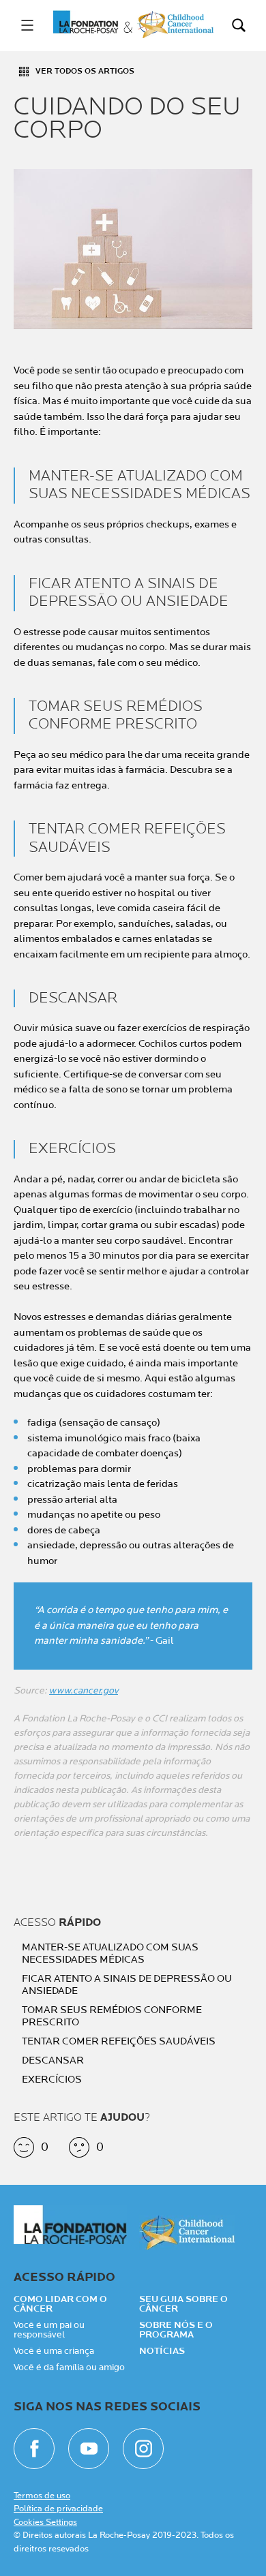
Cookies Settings (45, 2522)
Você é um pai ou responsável (49, 2330)
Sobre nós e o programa (176, 2330)
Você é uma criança (54, 2351)
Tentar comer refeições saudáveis (119, 2042)
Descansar (53, 2061)
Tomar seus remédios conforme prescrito (112, 2017)
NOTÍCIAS (162, 2351)
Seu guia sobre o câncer (183, 2304)
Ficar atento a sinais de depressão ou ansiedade (127, 1985)
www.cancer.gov (84, 1690)
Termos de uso (42, 2496)
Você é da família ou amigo (69, 2367)
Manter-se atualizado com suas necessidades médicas (110, 1954)
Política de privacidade (58, 2509)
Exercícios (52, 2080)
